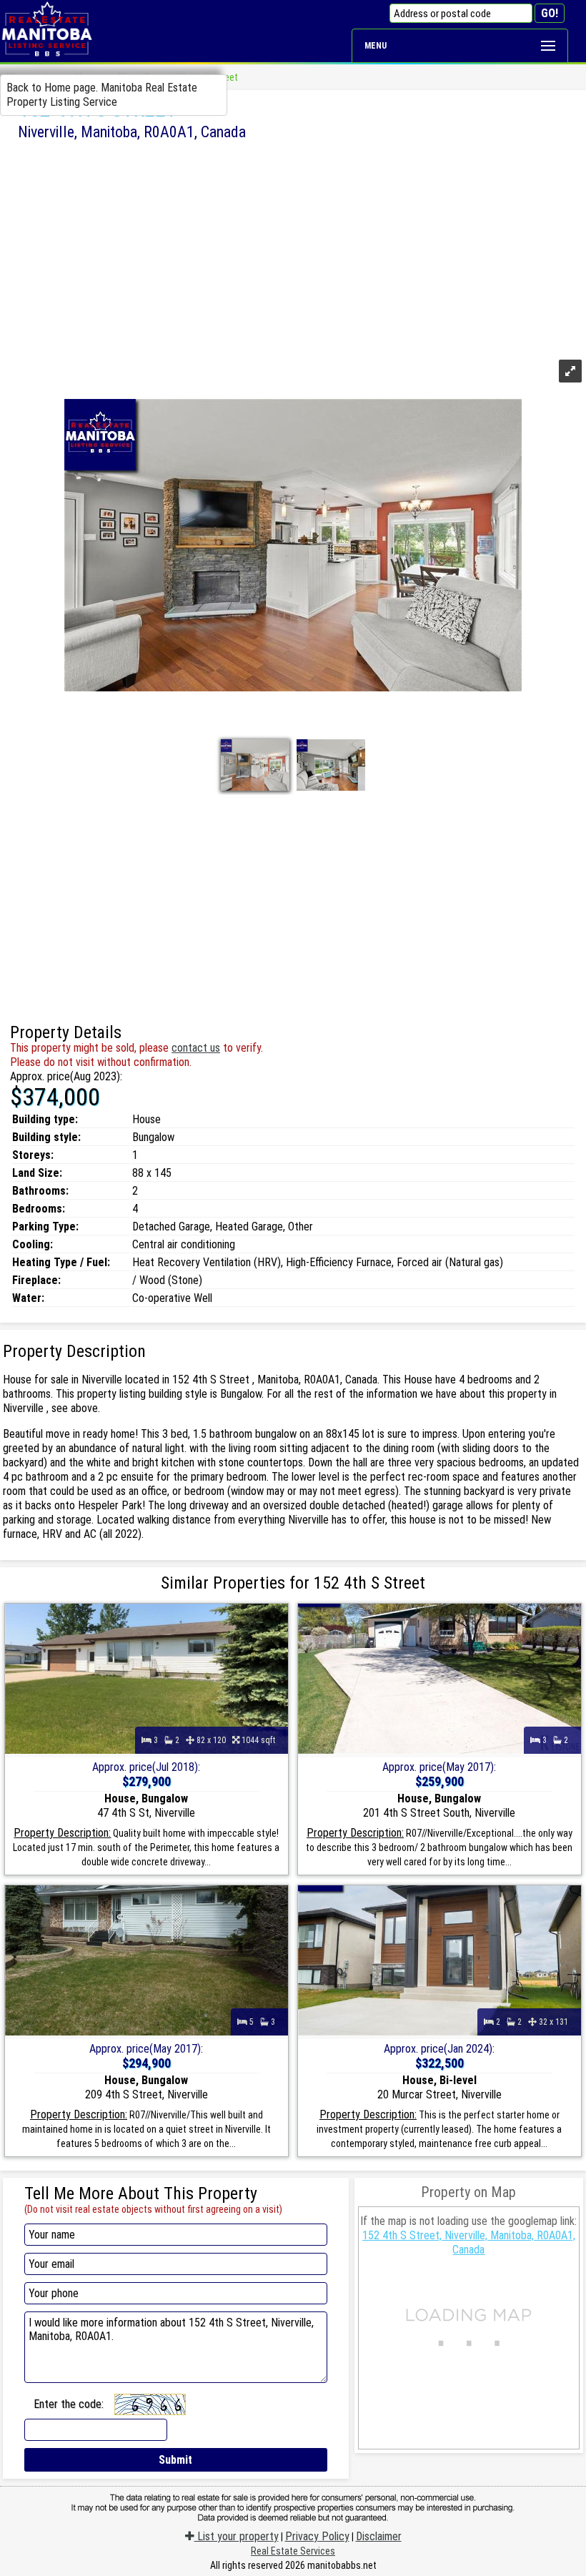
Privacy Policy (317, 2536)
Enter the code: (69, 2404)
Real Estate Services (293, 2551)
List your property (237, 2536)
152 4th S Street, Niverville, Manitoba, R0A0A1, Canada (469, 2242)
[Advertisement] (293, 248)
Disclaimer (379, 2536)
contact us (196, 1048)
